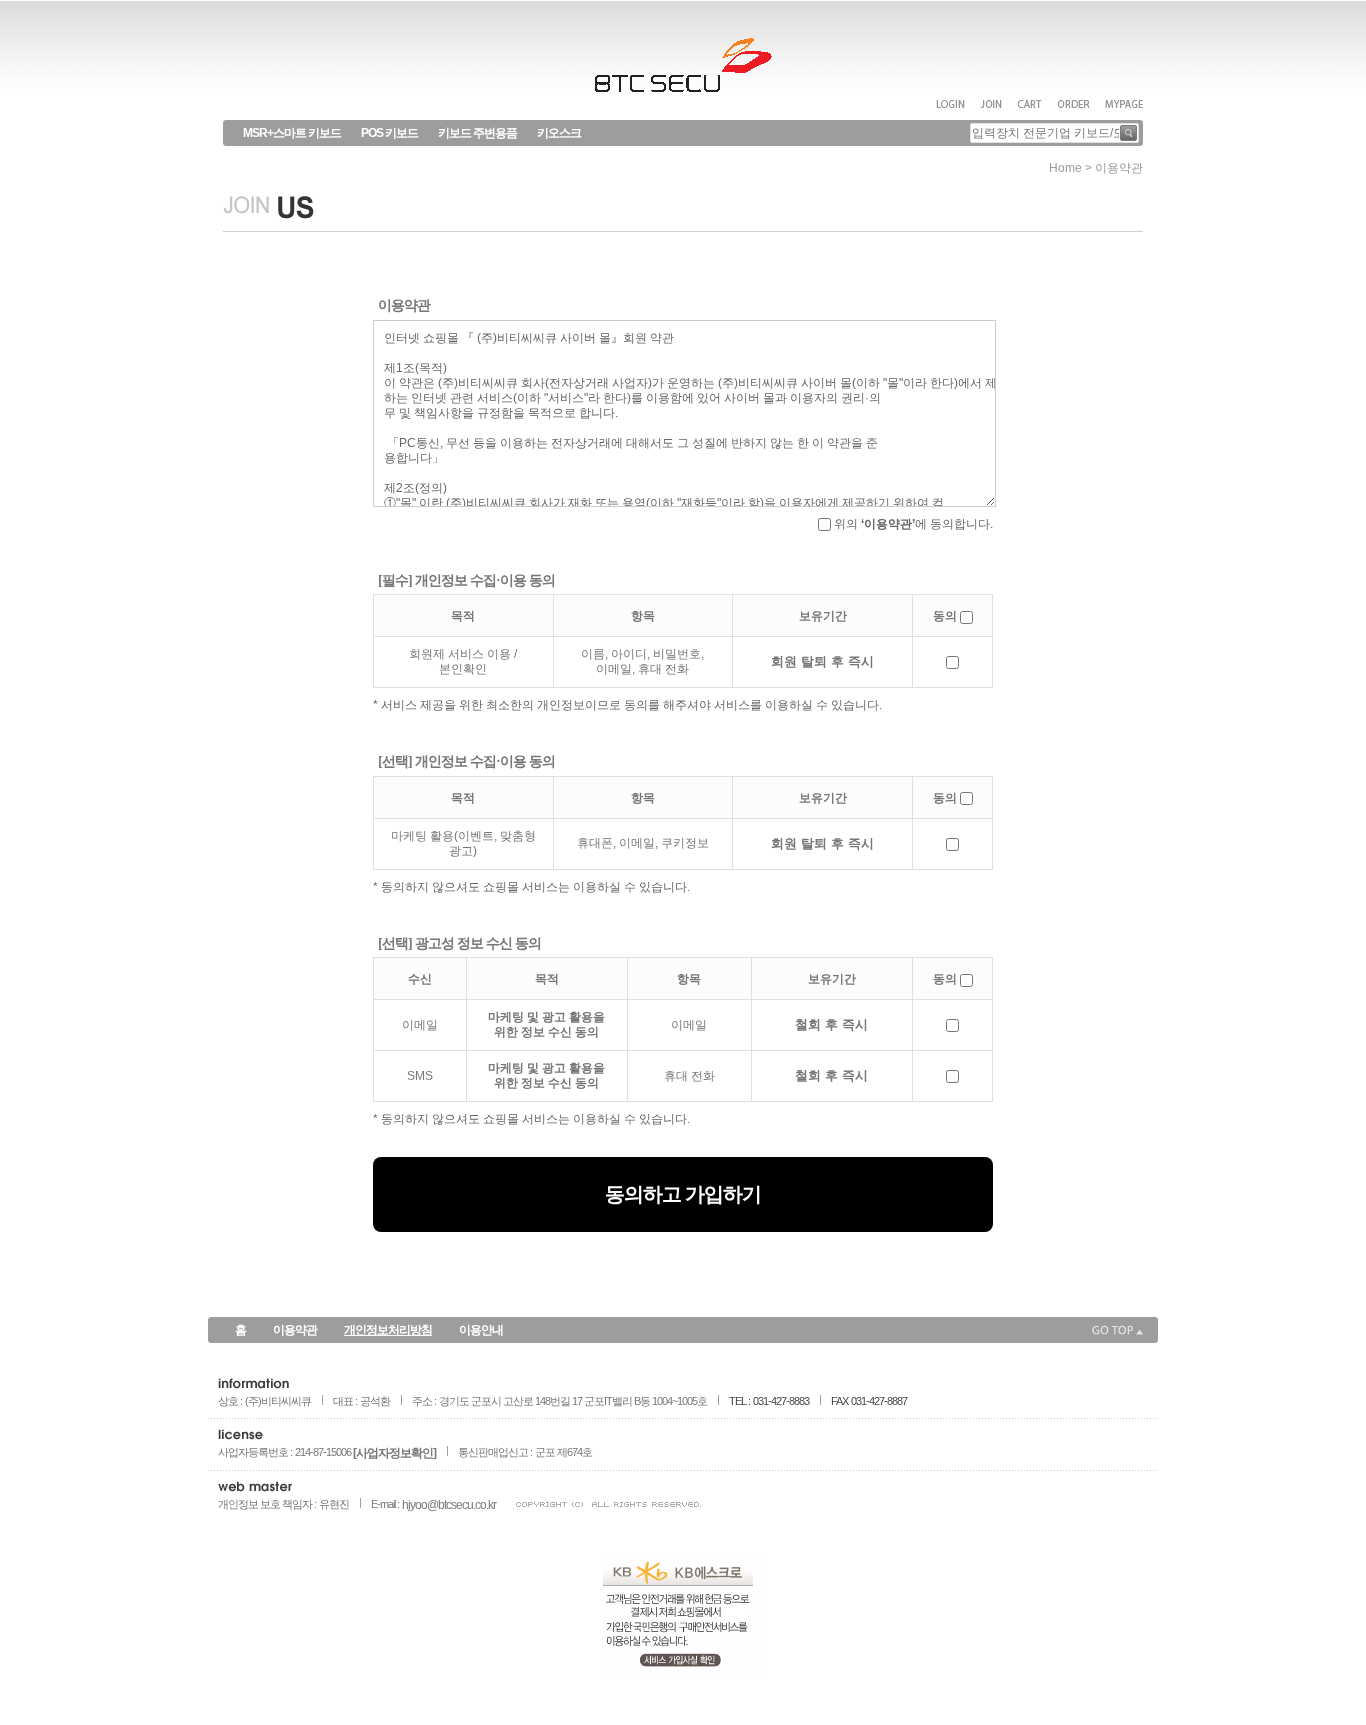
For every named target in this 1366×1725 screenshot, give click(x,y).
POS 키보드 (389, 133)
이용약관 (295, 1330)
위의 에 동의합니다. (912, 524)
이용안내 (481, 1330)
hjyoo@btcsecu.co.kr (449, 1505)
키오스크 (559, 133)
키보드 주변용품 (477, 133)
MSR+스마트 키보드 (292, 133)
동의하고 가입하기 (683, 1194)
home (1065, 168)
